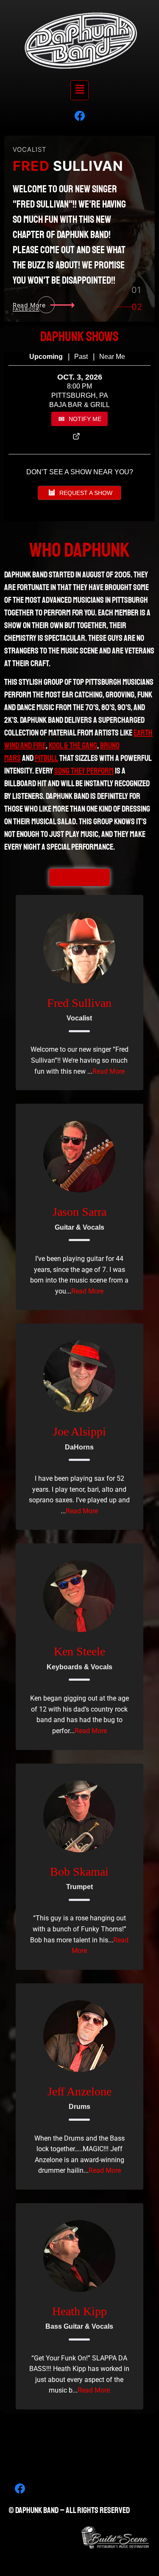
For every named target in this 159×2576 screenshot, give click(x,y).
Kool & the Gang (73, 745)
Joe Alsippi (79, 1432)
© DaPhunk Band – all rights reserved (69, 2510)
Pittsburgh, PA (80, 395)
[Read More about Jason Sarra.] (79, 1157)
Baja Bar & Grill (79, 405)
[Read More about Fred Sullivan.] (79, 948)
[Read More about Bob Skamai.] (79, 1816)
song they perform (84, 771)
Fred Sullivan (79, 1003)
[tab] (136, 292)
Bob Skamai (79, 1872)
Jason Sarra (79, 1212)
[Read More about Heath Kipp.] (79, 2256)
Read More (109, 1071)
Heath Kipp (79, 2311)
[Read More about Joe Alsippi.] (79, 1376)
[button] (79, 90)
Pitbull (46, 758)
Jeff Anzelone (79, 2091)
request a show (86, 493)
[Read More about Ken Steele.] (79, 1596)
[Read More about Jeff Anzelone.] (79, 2036)
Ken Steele (79, 1651)
